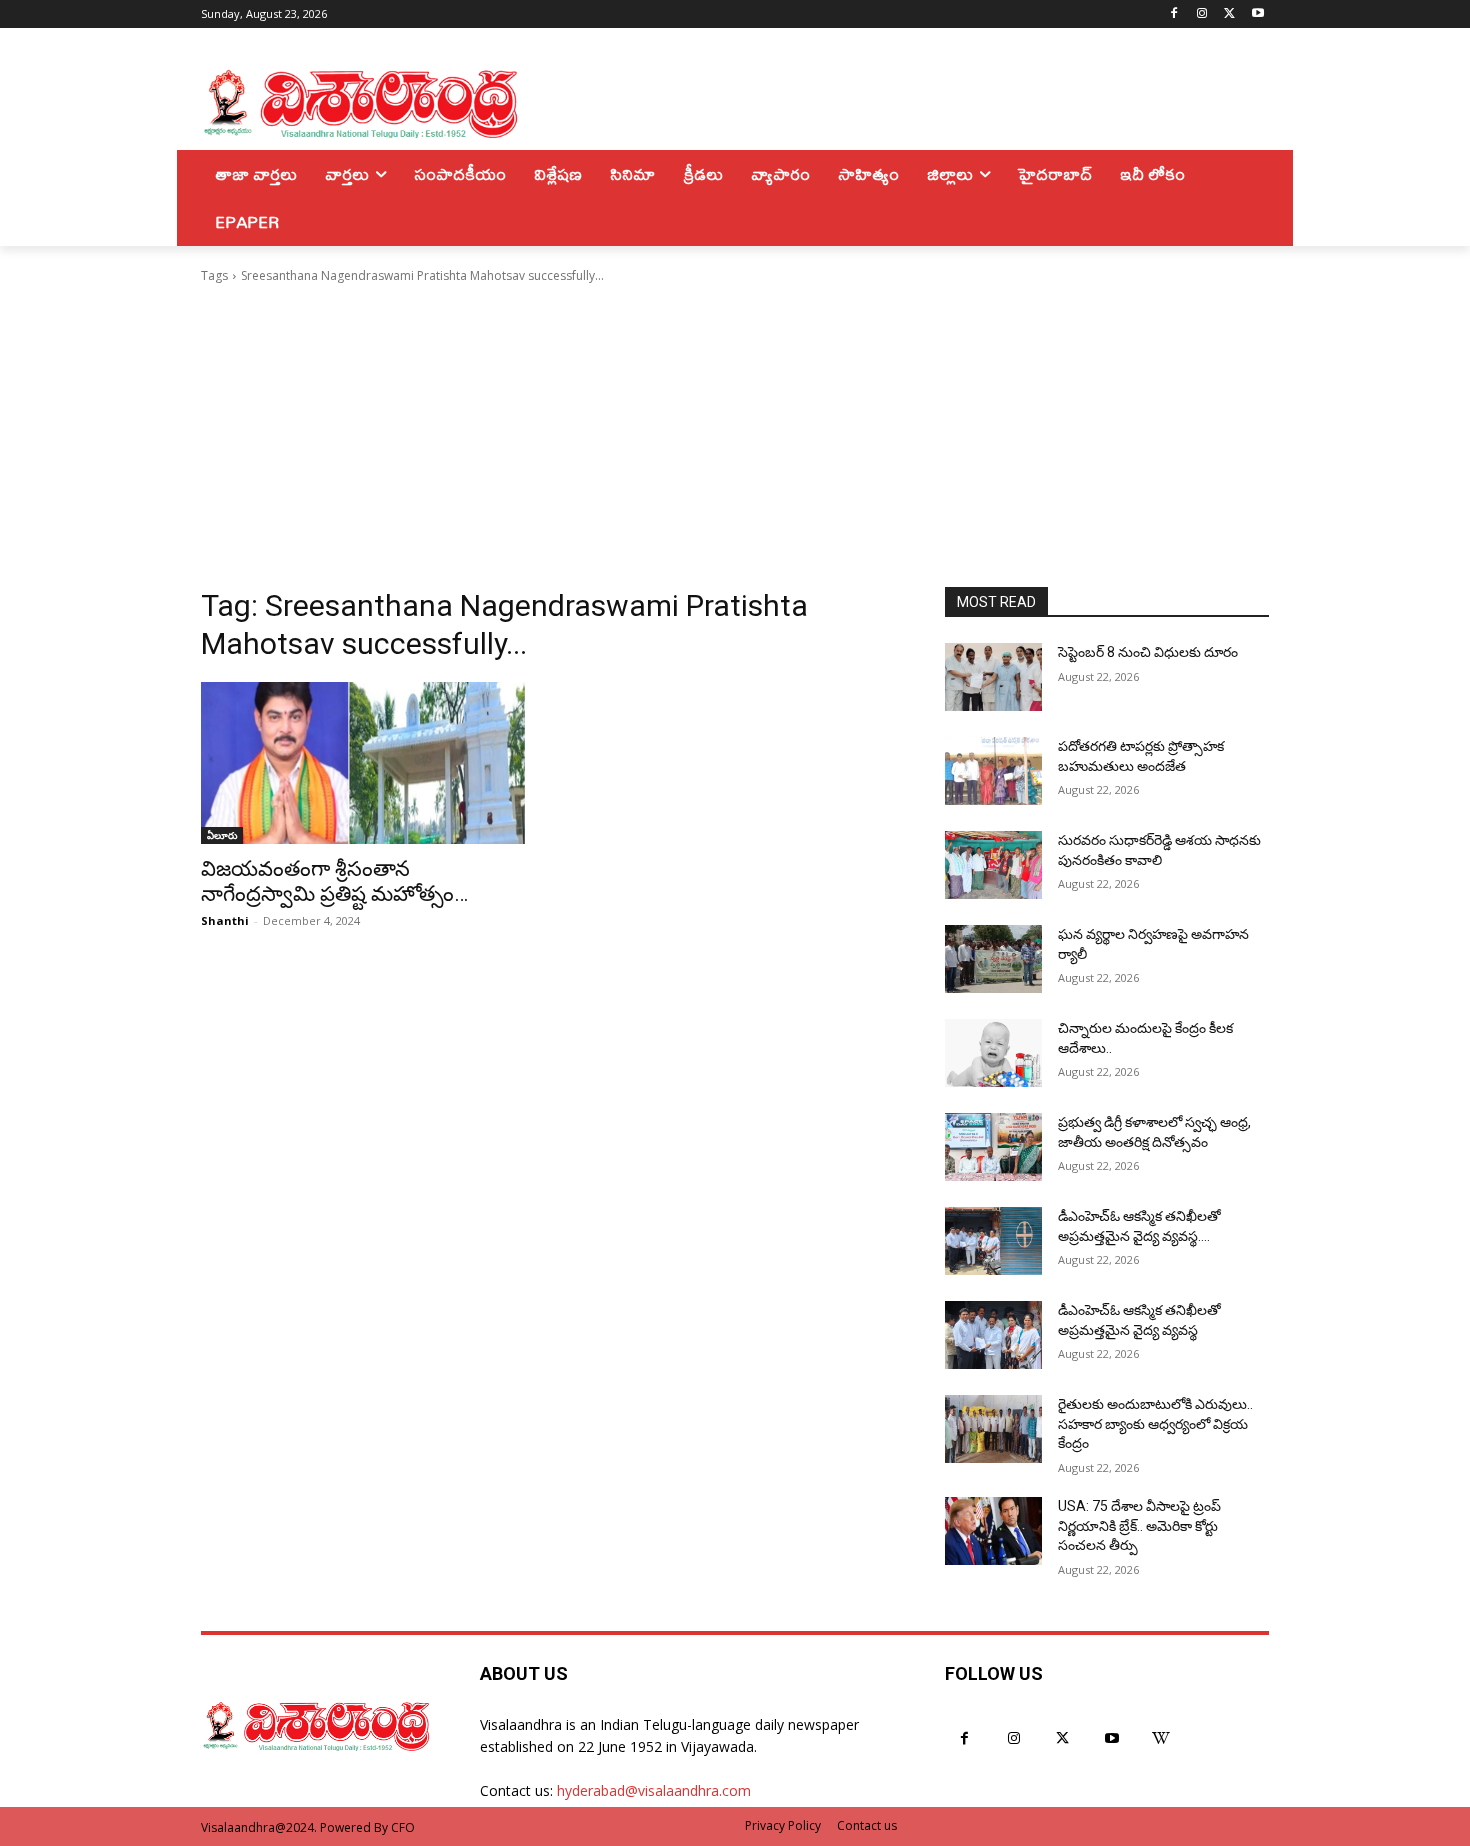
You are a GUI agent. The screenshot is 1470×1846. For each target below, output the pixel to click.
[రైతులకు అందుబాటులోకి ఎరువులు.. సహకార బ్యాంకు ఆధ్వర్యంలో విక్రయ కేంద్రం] (993, 1429)
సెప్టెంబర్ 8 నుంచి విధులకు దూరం (1148, 652)
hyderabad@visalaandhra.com (654, 1790)
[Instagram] (1202, 14)
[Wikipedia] (1161, 1738)
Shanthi (225, 920)
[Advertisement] (735, 436)
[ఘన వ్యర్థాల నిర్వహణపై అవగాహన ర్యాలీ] (993, 959)
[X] (1229, 14)
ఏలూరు (222, 835)
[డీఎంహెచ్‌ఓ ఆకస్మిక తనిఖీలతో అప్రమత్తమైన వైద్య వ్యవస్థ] (993, 1335)
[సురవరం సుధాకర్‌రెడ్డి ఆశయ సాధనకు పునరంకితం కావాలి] (993, 865)
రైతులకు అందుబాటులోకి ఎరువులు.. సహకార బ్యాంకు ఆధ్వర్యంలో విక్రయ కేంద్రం (1155, 1423)
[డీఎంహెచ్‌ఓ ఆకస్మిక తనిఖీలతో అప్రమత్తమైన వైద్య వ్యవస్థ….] (993, 1241)
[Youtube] (1257, 14)
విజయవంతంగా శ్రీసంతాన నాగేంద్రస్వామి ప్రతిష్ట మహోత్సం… (334, 881)
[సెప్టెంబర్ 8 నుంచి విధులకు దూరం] (993, 677)
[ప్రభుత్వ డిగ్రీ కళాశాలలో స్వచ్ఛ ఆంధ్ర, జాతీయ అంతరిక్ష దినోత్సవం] (993, 1147)
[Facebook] (1174, 14)
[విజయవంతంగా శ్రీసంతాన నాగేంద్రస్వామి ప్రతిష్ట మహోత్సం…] (363, 763)
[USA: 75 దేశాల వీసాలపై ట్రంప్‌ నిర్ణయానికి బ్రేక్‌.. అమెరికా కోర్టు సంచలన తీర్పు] (993, 1531)
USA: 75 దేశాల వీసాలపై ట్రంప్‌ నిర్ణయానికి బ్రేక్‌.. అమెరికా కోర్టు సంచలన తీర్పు (1139, 1525)
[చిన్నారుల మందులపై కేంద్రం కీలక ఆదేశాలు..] (993, 1053)
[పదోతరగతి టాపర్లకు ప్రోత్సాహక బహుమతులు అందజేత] (993, 771)
